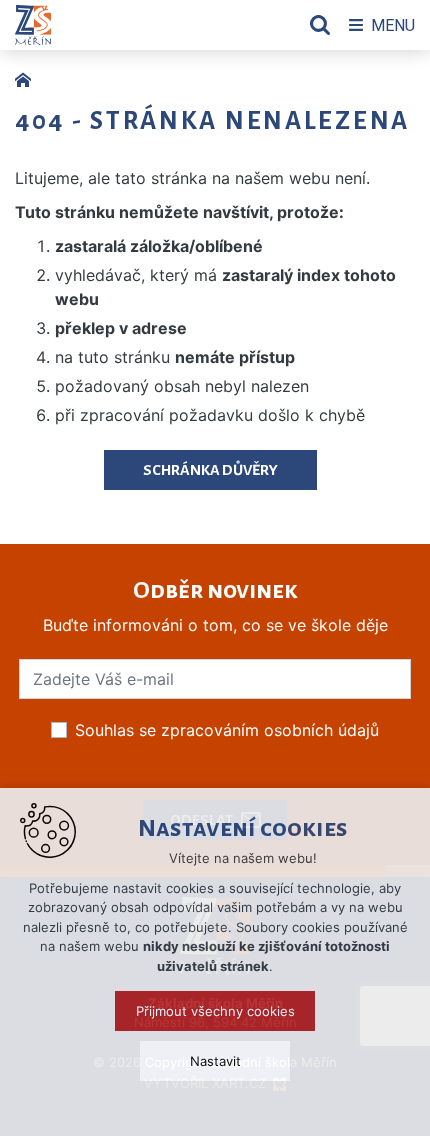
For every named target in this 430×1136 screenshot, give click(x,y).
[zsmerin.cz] (28, 78)
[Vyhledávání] (320, 25)
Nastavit (215, 1061)
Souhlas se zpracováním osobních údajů (227, 730)
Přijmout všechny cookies (215, 1011)
